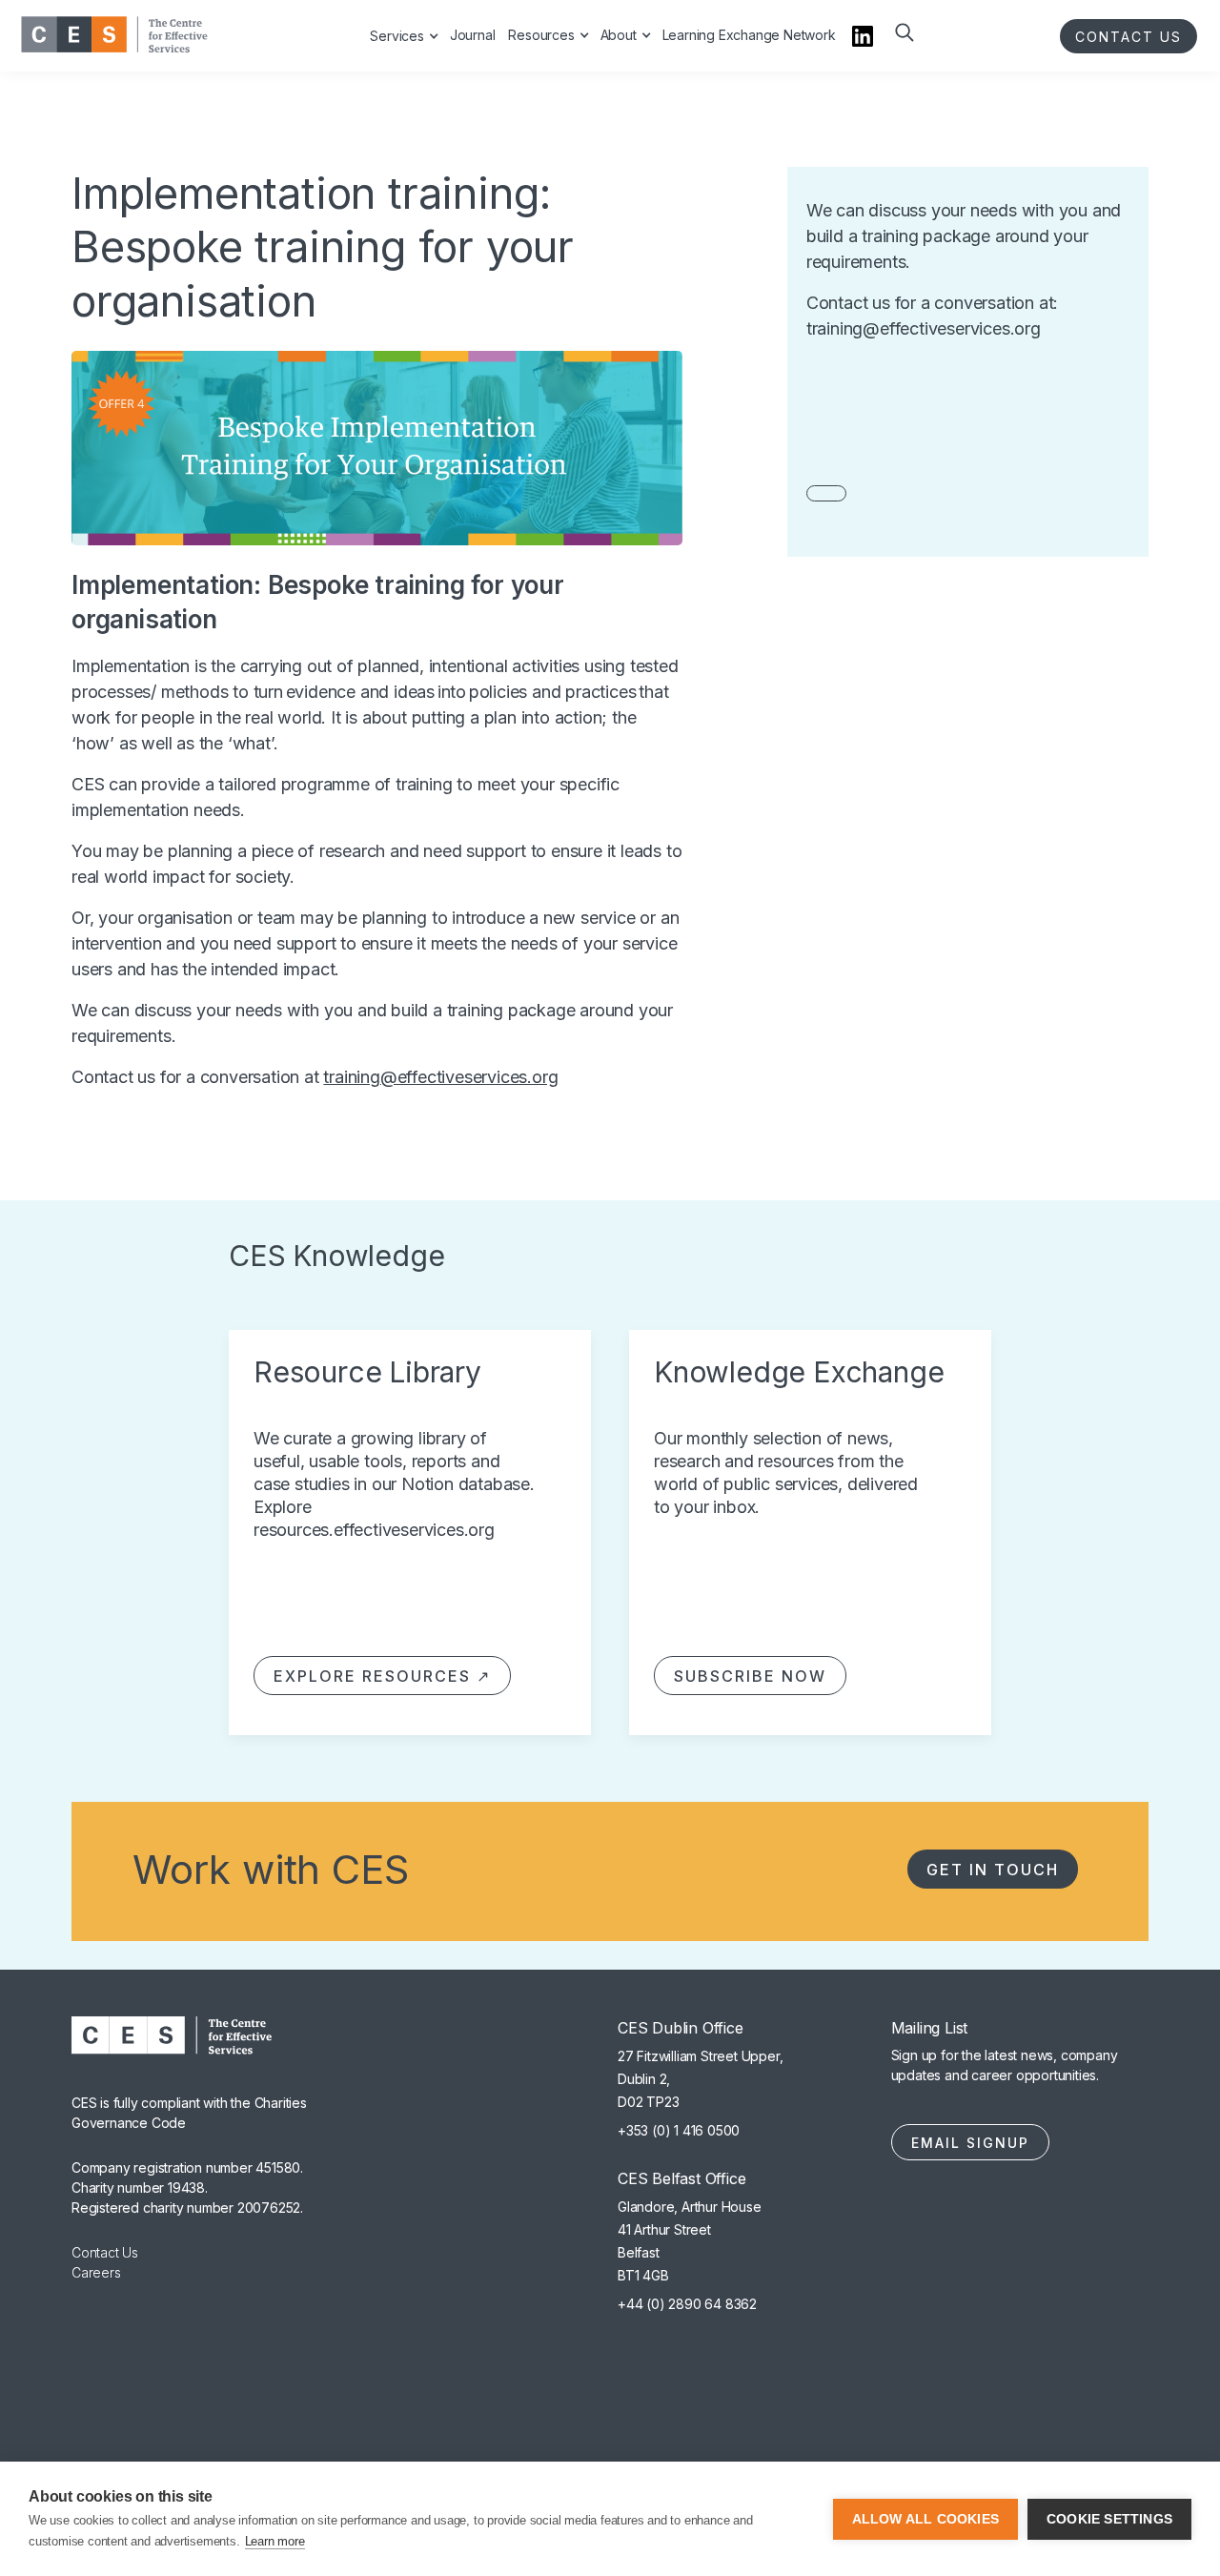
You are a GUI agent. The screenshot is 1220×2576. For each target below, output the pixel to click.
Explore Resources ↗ (382, 1676)
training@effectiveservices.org (440, 1077)
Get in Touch (993, 1870)
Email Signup (970, 2143)
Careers (96, 2272)
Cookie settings (1109, 2519)
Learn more (275, 2541)
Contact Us (105, 2252)
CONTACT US (1128, 37)
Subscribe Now (750, 1676)
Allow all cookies (925, 2519)
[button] (903, 46)
